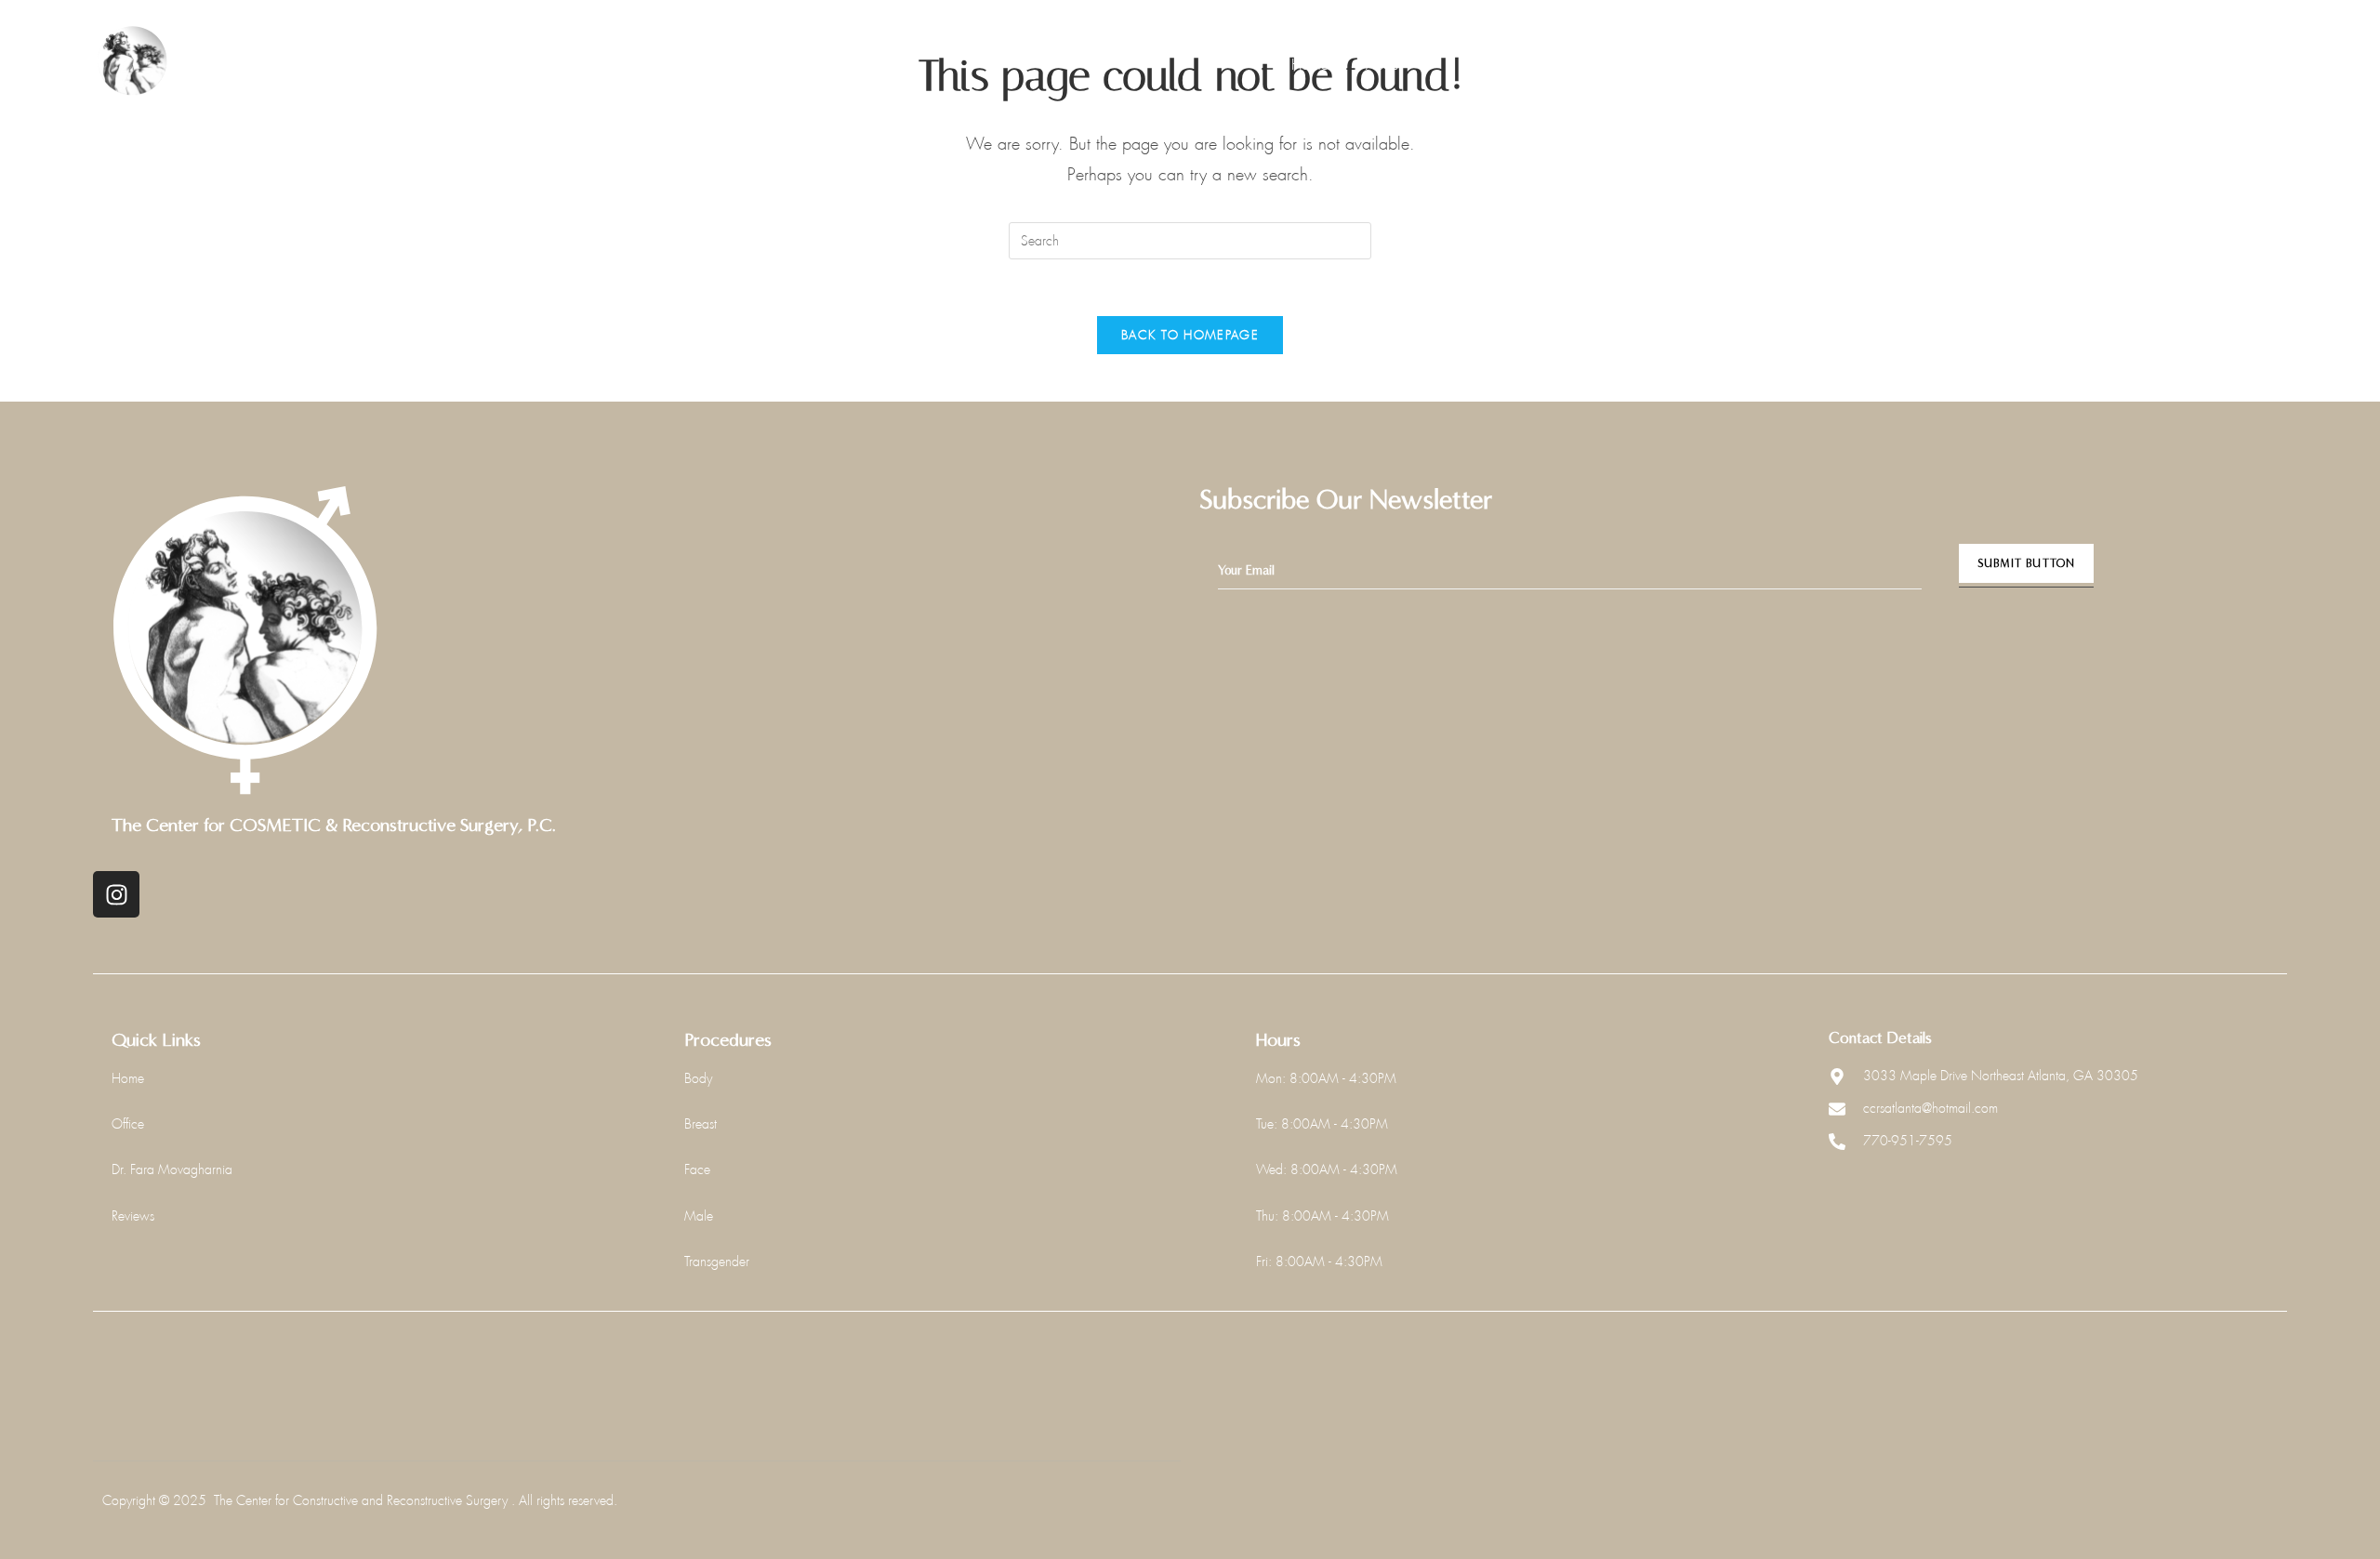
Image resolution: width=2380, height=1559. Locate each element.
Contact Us (1805, 65)
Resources (1704, 65)
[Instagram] (116, 894)
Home (1310, 65)
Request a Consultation (2193, 62)
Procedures (1497, 65)
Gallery (1614, 65)
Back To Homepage (1190, 335)
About (1384, 65)
